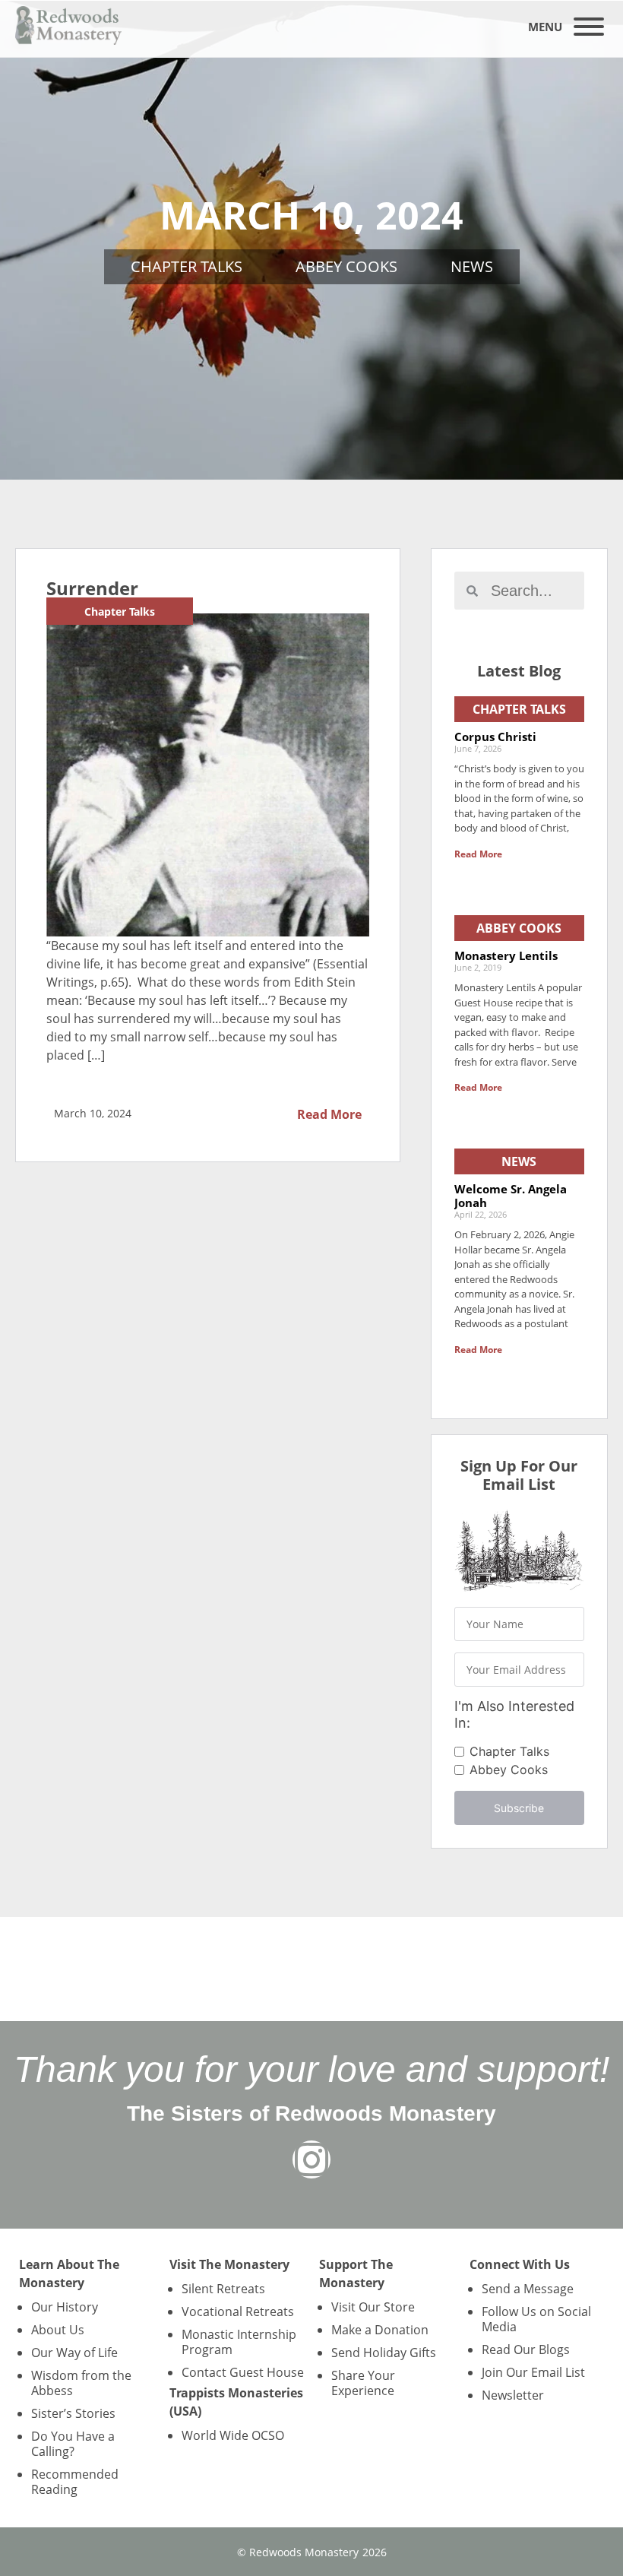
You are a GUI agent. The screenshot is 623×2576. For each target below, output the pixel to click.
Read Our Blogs (526, 2349)
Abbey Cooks (346, 266)
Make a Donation (380, 2330)
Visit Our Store (373, 2307)
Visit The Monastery (229, 2264)
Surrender (92, 588)
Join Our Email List (533, 2372)
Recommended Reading (75, 2482)
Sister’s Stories (73, 2413)
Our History (65, 2307)
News (472, 266)
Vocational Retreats (238, 2311)
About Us (58, 2330)
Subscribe (519, 1808)
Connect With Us (520, 2264)
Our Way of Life (74, 2353)
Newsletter (513, 2395)
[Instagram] (311, 2159)
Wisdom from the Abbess (81, 2383)
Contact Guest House (243, 2372)
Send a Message (528, 2289)
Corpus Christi (495, 737)
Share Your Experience (363, 2383)
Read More (329, 1114)
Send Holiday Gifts (384, 2353)
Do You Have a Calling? (73, 2444)
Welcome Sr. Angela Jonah (511, 1196)
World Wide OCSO (233, 2435)
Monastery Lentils (506, 955)
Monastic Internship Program (239, 2342)
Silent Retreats (223, 2289)
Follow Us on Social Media (536, 2319)
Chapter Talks (187, 266)
